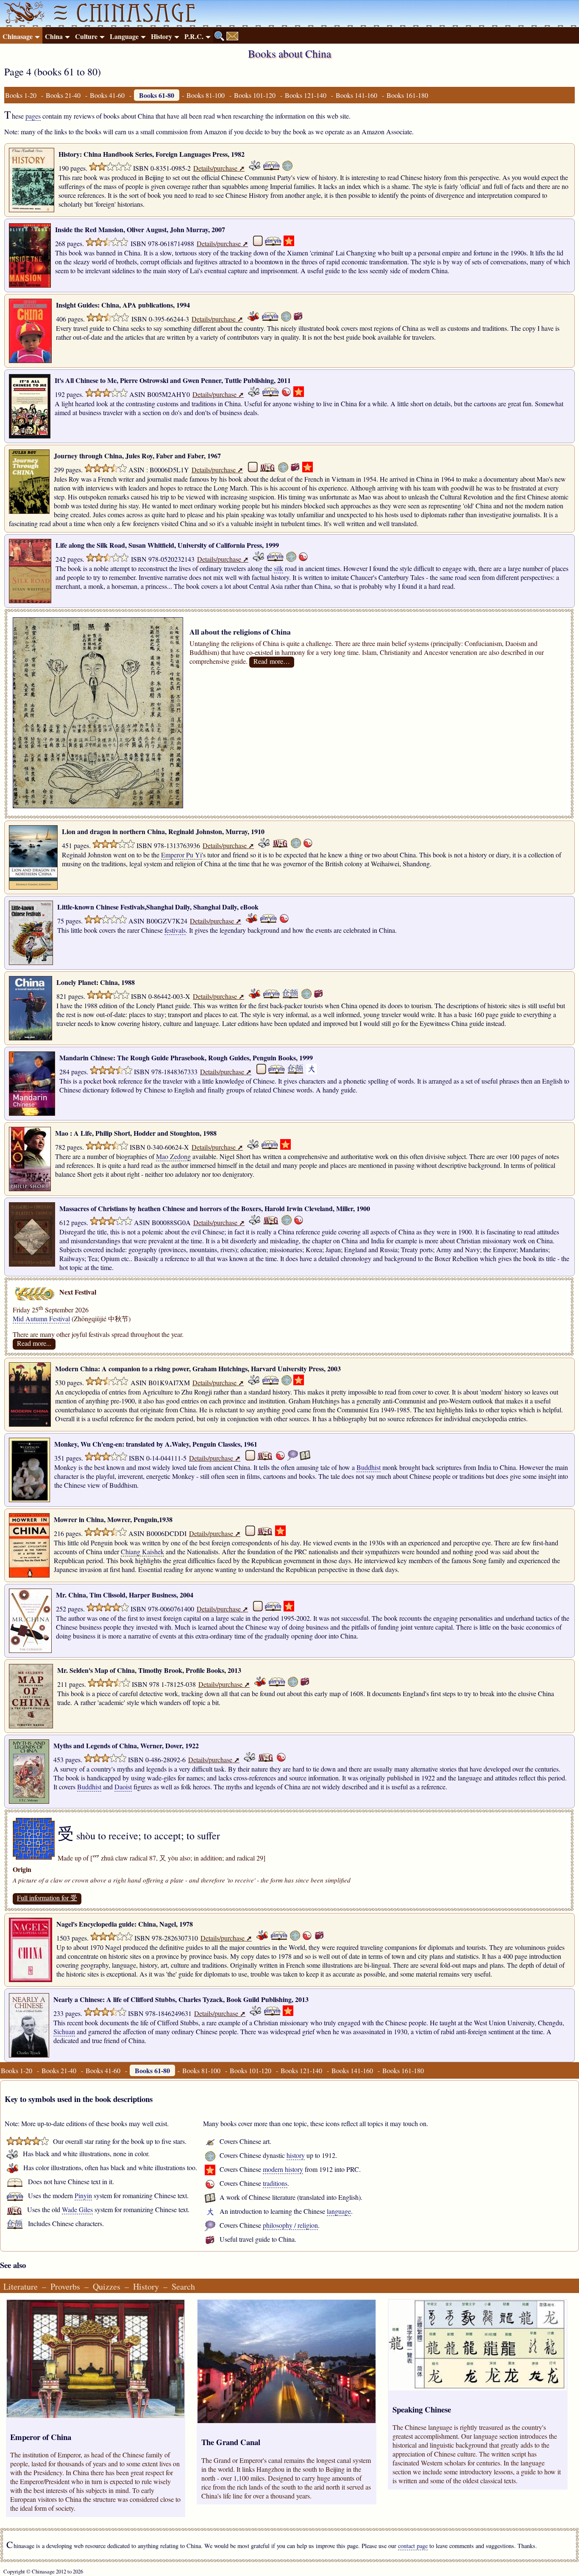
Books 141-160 (356, 95)
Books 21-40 (63, 95)
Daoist (123, 1787)
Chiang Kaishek (142, 1551)
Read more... (34, 1343)
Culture (86, 36)
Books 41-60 (107, 95)
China (54, 36)
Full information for (47, 1898)
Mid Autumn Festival (41, 1319)
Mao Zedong (173, 1156)
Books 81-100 (206, 95)
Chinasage (18, 36)
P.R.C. (194, 36)
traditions (275, 2183)
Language (124, 36)
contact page (413, 2546)
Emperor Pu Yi (181, 855)
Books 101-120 (255, 95)
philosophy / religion (290, 2225)
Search (183, 2286)
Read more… (272, 661)
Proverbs (65, 2286)
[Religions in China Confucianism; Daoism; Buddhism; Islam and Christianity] (190, 622)
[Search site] (220, 36)
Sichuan (64, 2031)
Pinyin (83, 2195)
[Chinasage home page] (23, 14)
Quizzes (107, 2286)
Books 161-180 (407, 95)
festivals (175, 930)
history (296, 2155)
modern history (283, 2169)
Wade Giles (77, 2209)
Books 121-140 (306, 95)
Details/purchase (219, 168)
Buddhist (369, 1467)
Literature (21, 2286)
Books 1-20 (21, 95)
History (161, 36)
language (339, 2211)
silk (278, 568)
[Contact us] (232, 36)
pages (33, 116)
